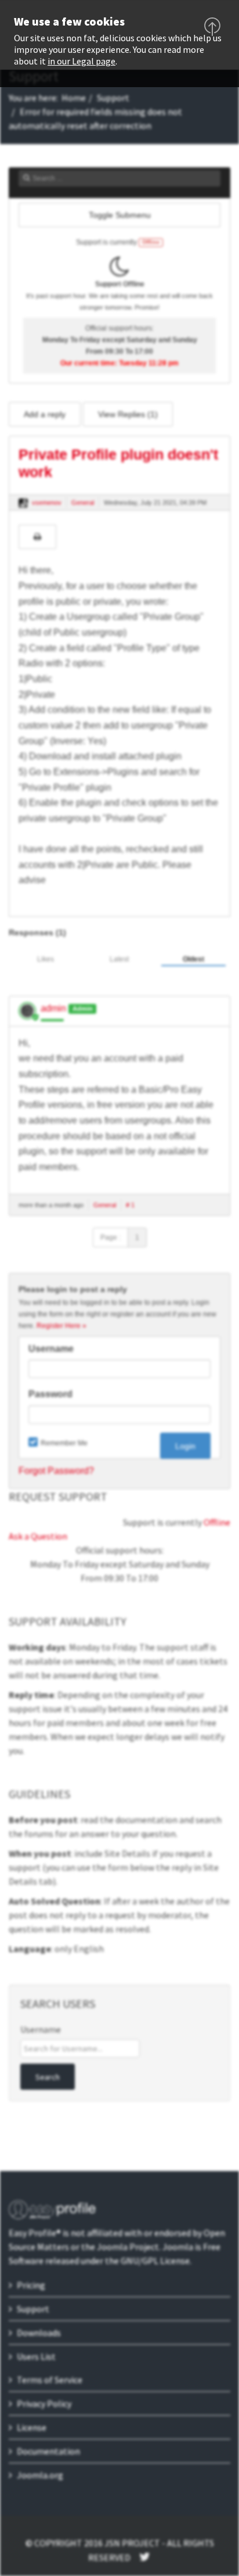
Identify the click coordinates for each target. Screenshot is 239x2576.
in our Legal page (82, 61)
